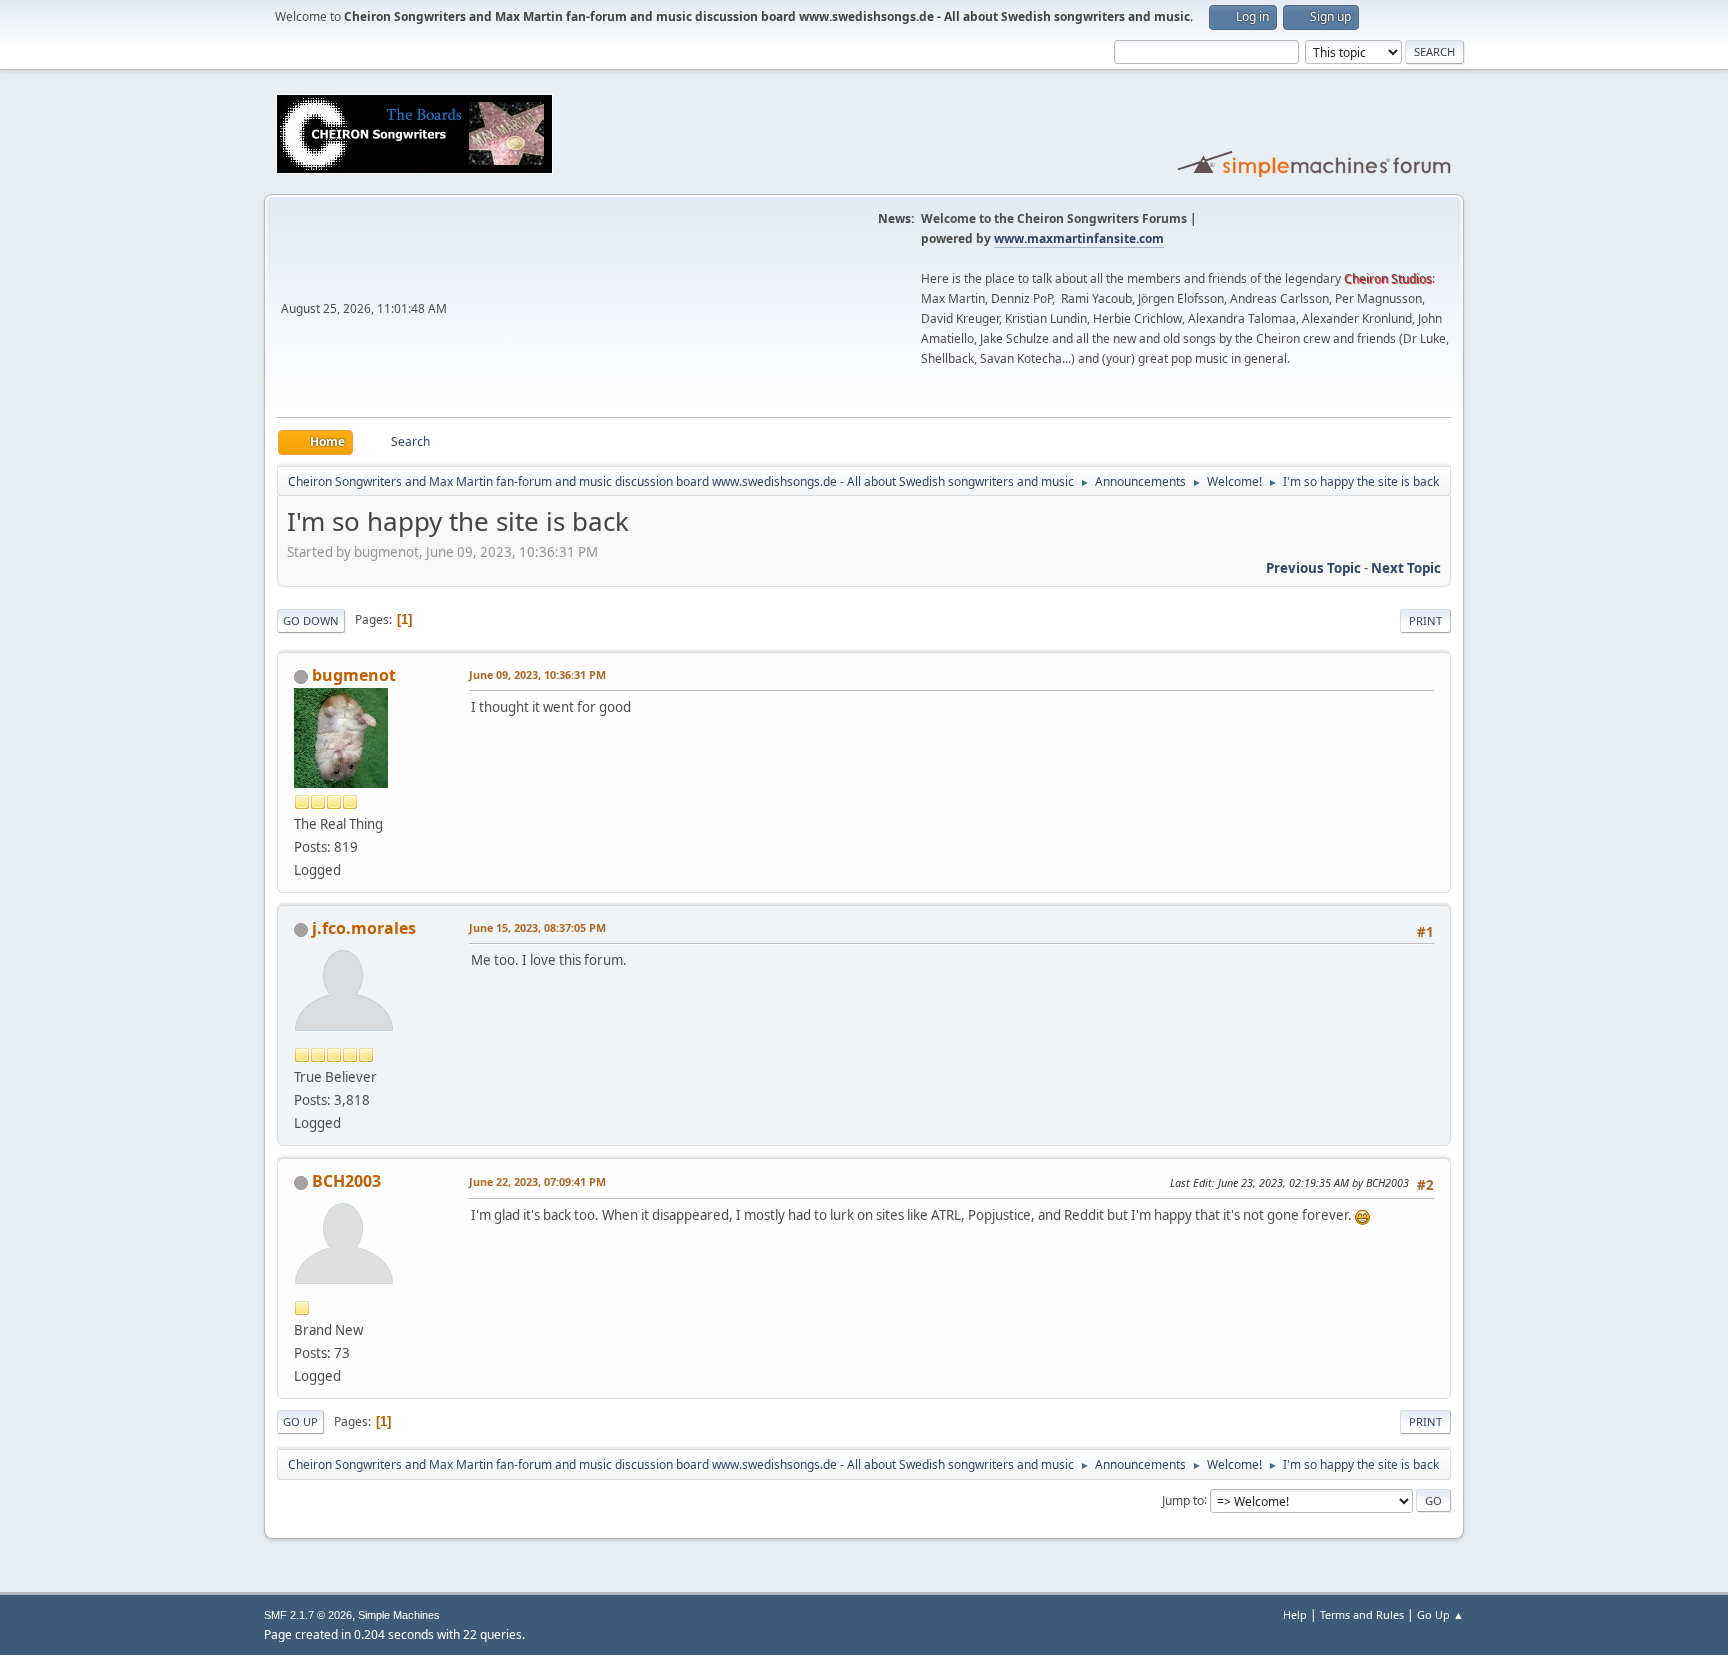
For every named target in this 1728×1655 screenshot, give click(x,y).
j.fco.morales (364, 928)
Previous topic (1313, 568)
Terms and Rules (1362, 1614)
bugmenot (354, 675)
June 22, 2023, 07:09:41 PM (537, 1181)
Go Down (311, 620)
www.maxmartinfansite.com (1079, 238)
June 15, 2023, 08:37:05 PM (537, 927)
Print (1425, 620)
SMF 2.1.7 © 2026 (308, 1615)
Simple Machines (399, 1615)
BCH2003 (346, 1181)
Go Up (300, 1421)
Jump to (1183, 1499)
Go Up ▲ (1440, 1614)
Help (1295, 1614)
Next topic (1406, 568)
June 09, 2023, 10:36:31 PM (537, 674)
